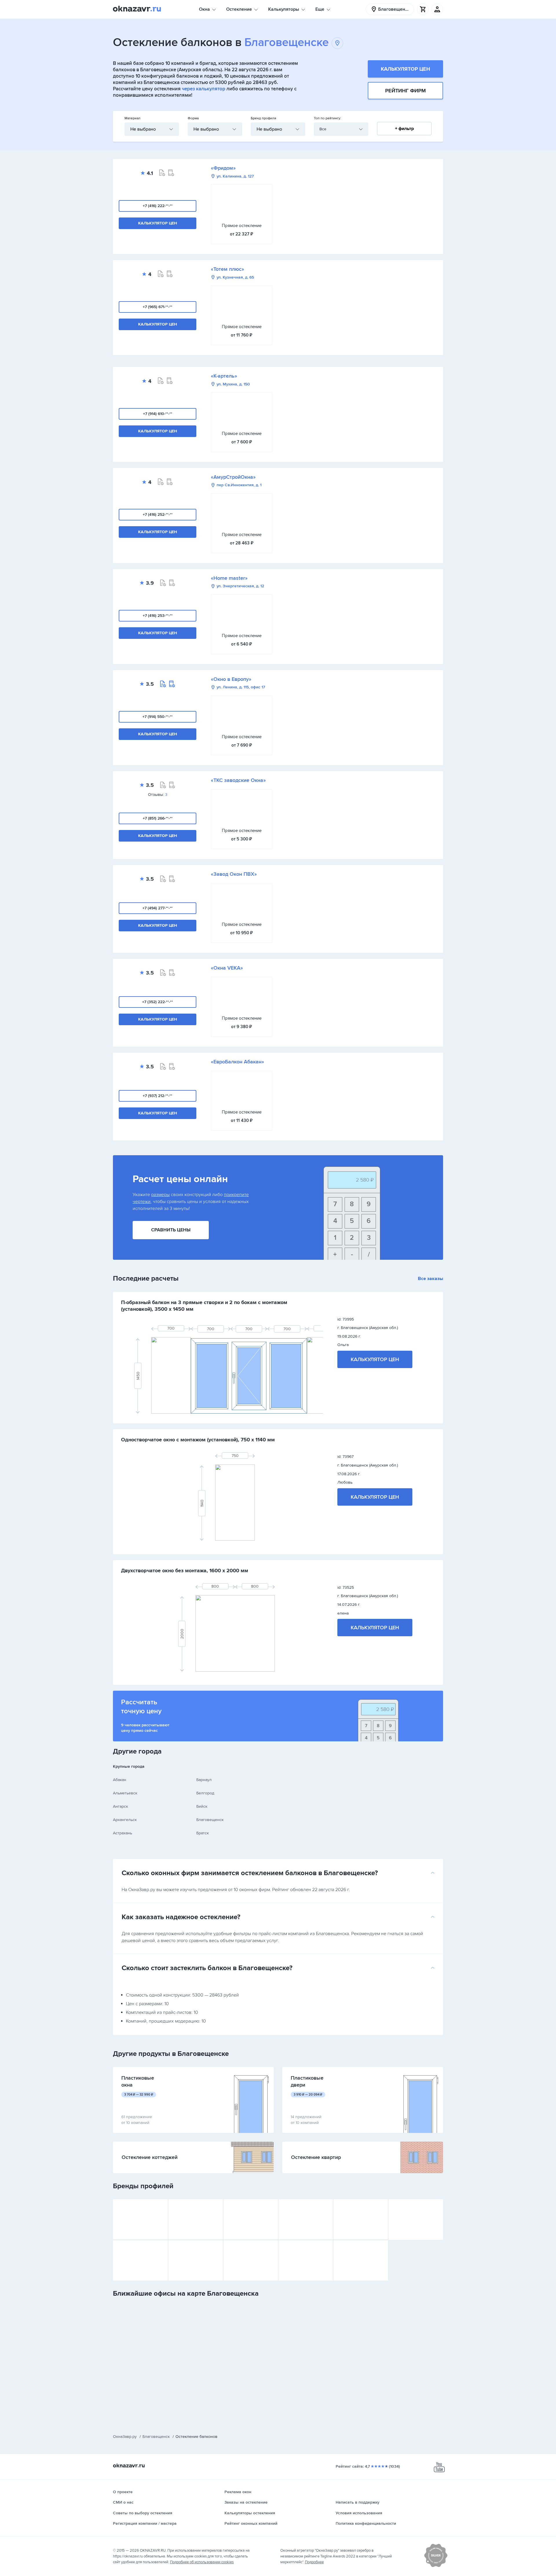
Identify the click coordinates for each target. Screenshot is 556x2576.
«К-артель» (224, 376)
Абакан (120, 1780)
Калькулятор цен (405, 69)
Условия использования (359, 2513)
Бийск (202, 1806)
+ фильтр (404, 129)
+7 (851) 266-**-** (158, 818)
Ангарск (120, 1806)
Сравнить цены (171, 1230)
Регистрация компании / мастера (145, 2523)
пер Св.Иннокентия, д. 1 (239, 485)
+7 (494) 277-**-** (158, 908)
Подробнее (314, 2562)
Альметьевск (125, 1793)
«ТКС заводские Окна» (238, 780)
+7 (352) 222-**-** (158, 1002)
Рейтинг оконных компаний (251, 2523)
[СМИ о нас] (436, 2566)
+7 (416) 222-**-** (158, 206)
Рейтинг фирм (405, 91)
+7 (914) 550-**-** (158, 717)
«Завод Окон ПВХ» (234, 874)
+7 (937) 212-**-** (158, 1096)
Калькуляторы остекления (250, 2513)
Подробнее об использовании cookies (202, 2562)
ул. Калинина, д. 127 (235, 176)
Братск (203, 1833)
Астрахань (122, 1833)
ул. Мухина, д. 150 (233, 384)
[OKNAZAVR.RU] (137, 9)
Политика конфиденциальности (366, 2523)
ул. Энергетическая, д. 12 (240, 586)
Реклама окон (238, 2492)
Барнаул (204, 1780)
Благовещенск (210, 1820)
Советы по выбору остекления (143, 2513)
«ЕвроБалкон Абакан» (237, 1062)
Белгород (205, 1793)
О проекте (123, 2492)
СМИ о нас (123, 2502)
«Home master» (229, 578)
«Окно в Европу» (231, 679)
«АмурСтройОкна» (233, 477)
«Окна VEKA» (227, 968)
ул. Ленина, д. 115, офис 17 (241, 687)
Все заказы (430, 1279)
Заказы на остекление (246, 2502)
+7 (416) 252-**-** (158, 514)
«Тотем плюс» (227, 269)
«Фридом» (223, 168)
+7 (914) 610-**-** (158, 414)
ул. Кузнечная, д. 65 (235, 277)
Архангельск (125, 1820)
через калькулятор (204, 89)
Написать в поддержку (357, 2502)
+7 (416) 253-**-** (158, 616)
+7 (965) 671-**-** (158, 307)
